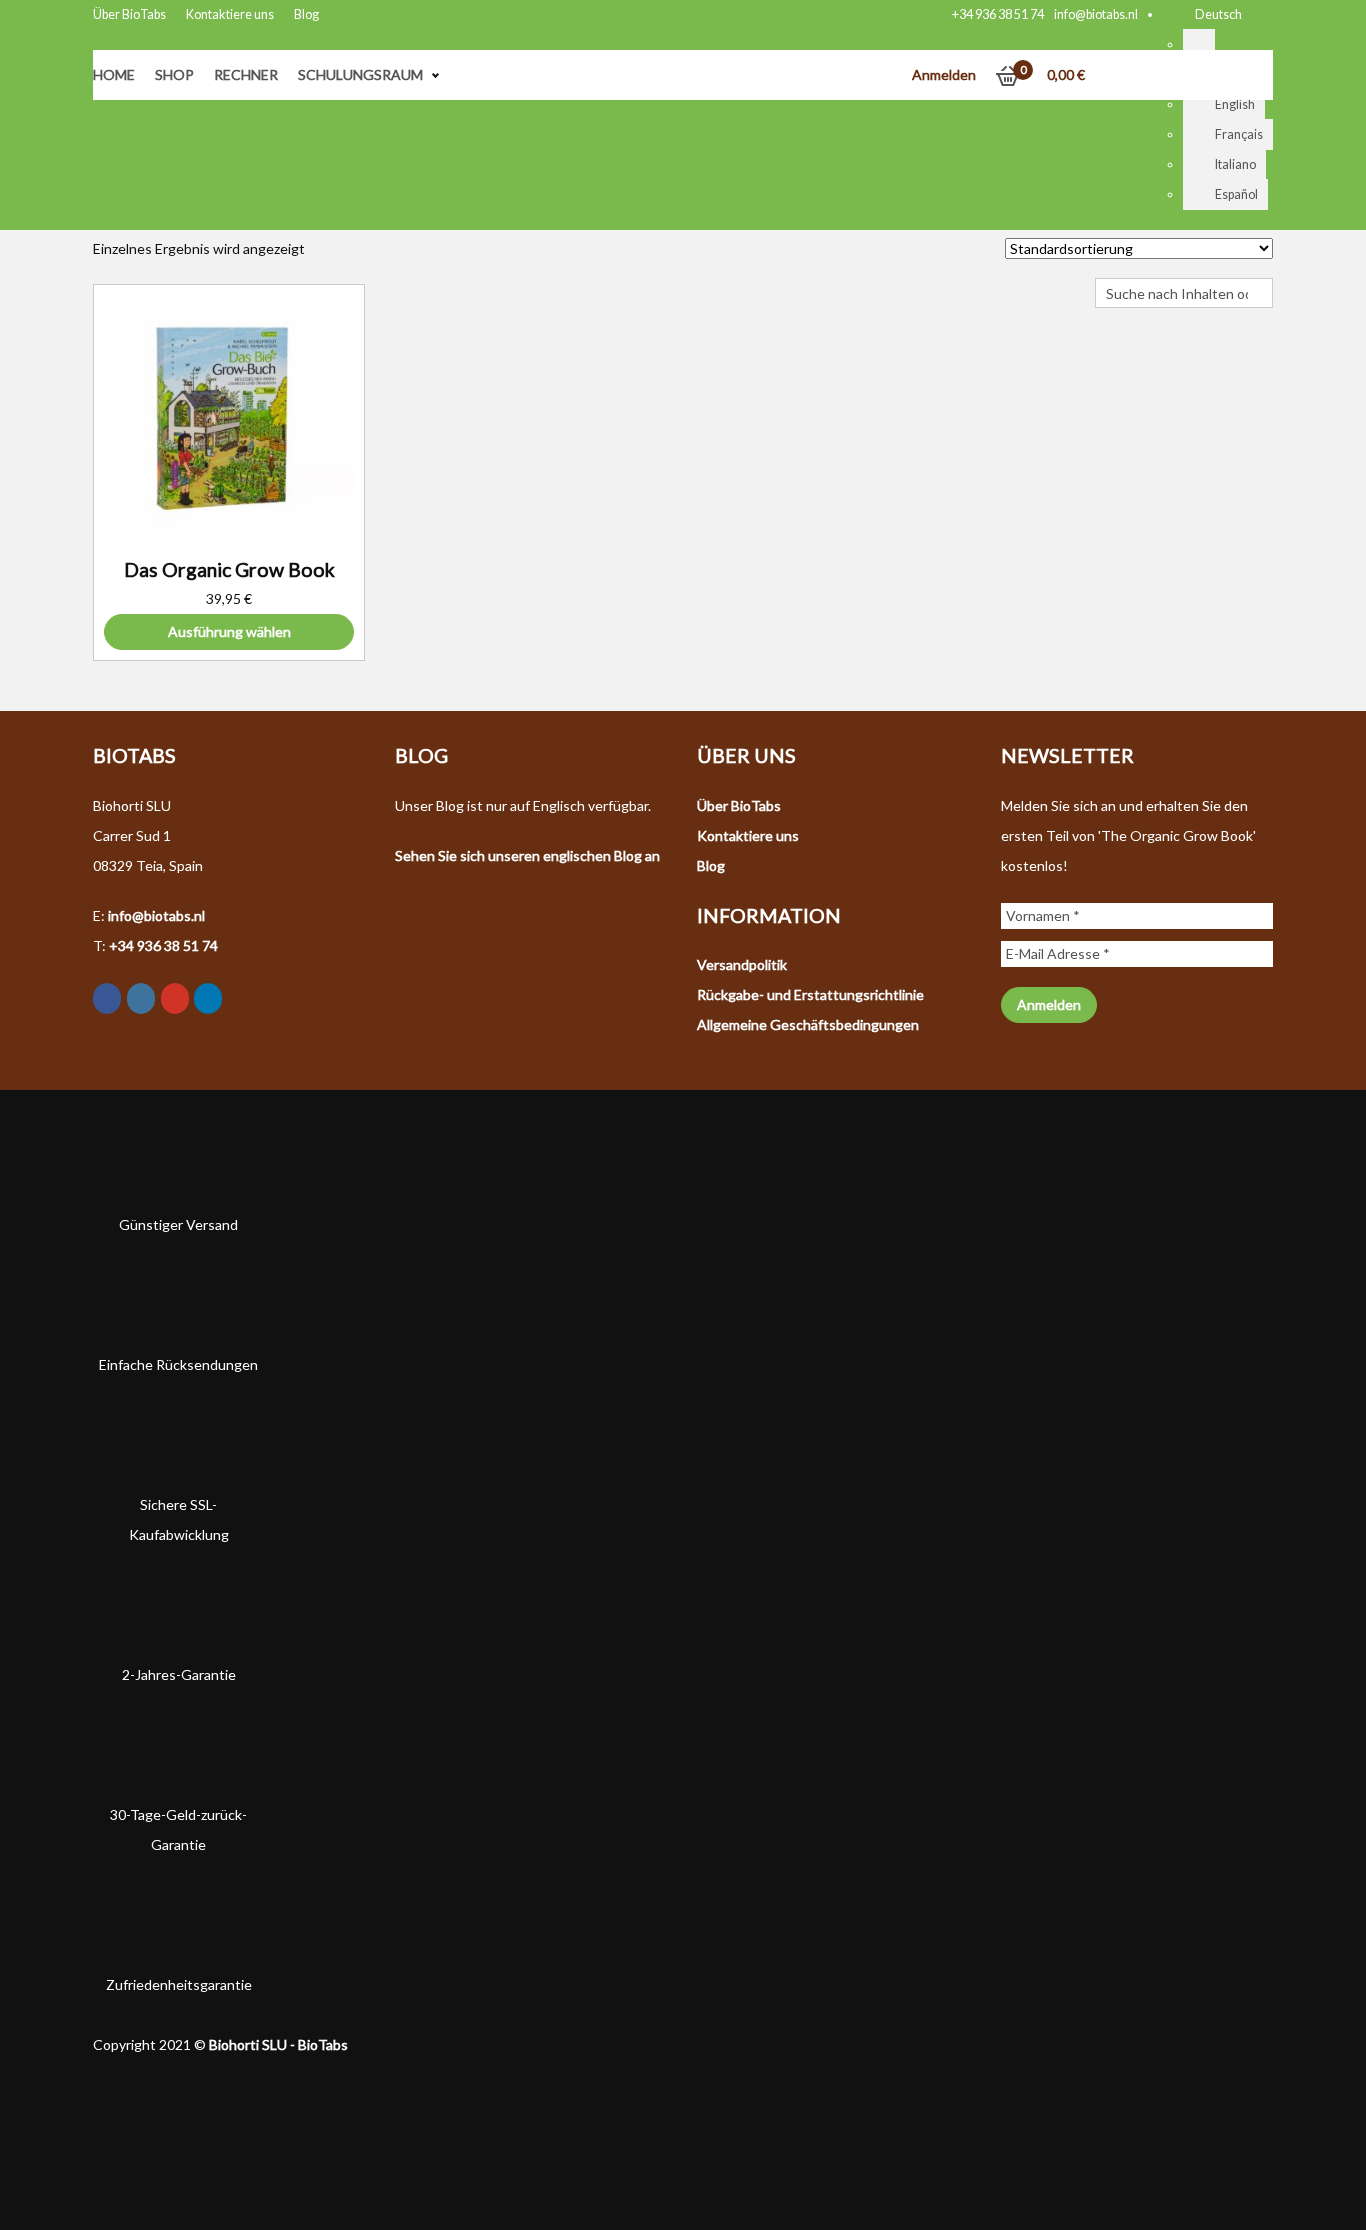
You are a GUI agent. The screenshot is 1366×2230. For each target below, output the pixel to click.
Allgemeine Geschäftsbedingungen (808, 1024)
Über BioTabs (129, 14)
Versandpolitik (742, 964)
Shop (174, 74)
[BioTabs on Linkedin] (208, 998)
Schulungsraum (360, 74)
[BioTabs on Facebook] (107, 998)
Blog (306, 14)
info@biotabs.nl (1096, 14)
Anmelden (944, 74)
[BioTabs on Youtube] (175, 998)
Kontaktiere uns (230, 14)
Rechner (246, 74)
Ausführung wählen (229, 631)
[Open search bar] (1105, 263)
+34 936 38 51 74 (998, 14)
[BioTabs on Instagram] (141, 998)
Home (114, 74)
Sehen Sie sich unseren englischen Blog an (527, 855)
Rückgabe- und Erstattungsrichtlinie (810, 994)
